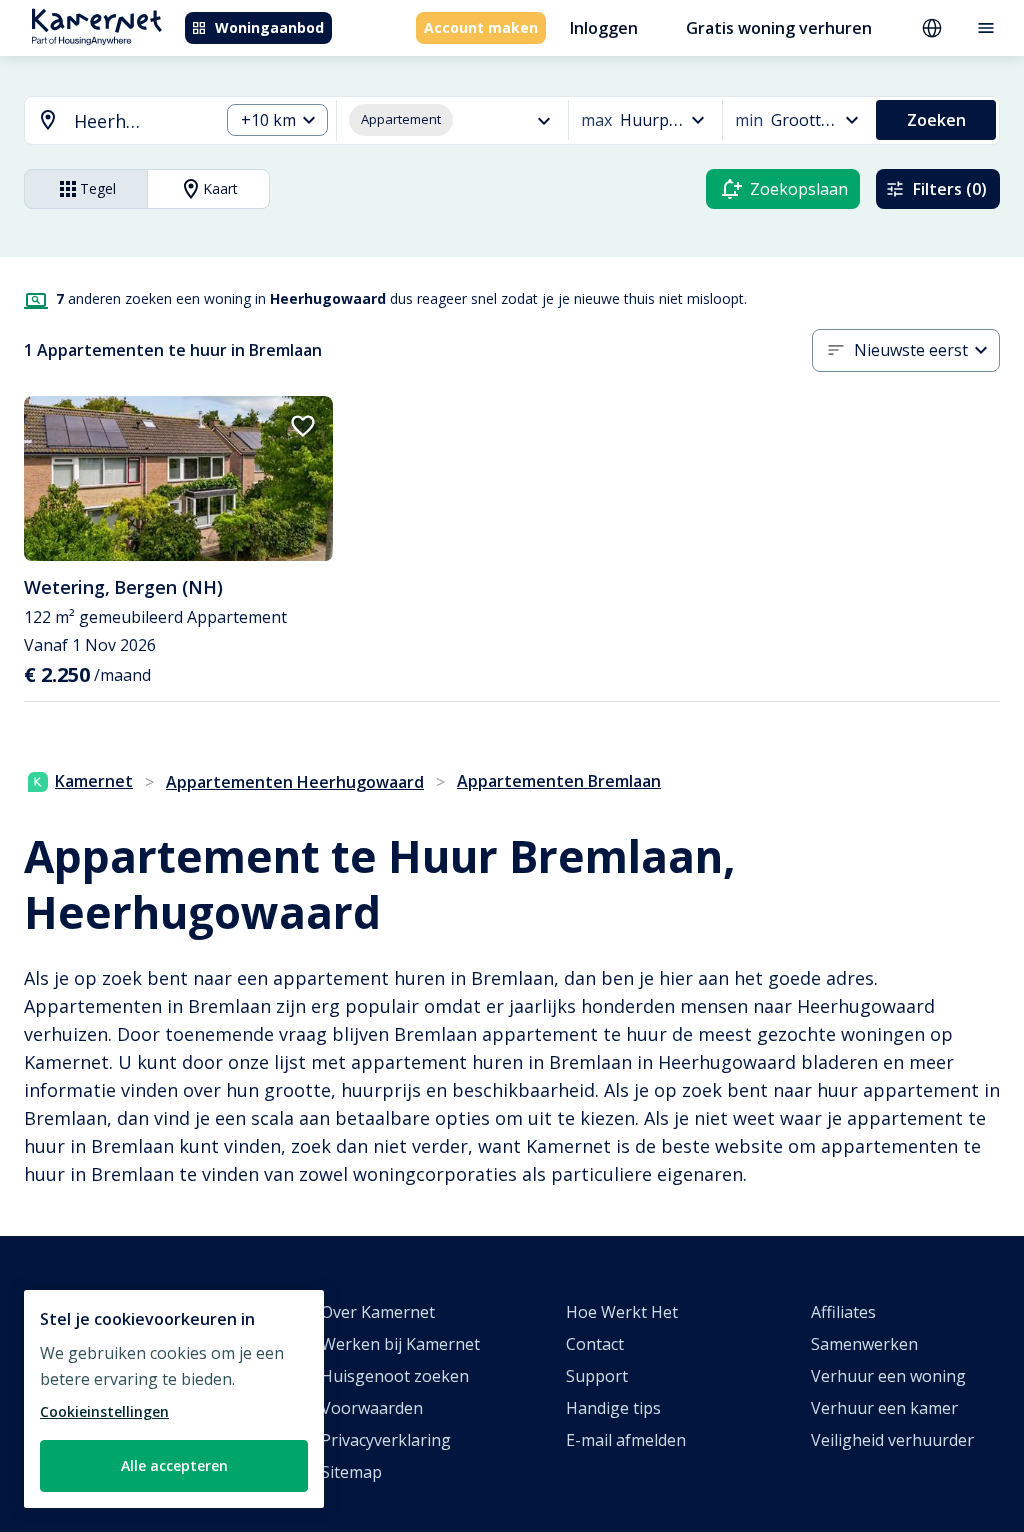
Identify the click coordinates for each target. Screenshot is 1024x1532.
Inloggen (604, 28)
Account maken (481, 27)
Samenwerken (864, 1344)
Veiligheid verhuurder (892, 1440)
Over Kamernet (378, 1312)
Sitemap (351, 1472)
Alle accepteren (174, 1465)
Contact (595, 1344)
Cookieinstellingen (104, 1411)
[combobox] (110, 121)
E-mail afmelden (626, 1440)
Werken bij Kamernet (400, 1344)
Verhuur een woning (888, 1376)
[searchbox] (139, 121)
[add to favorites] (303, 426)
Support (597, 1376)
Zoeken (936, 120)
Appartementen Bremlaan (559, 781)
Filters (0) (950, 189)
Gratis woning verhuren (779, 28)
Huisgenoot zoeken (395, 1376)
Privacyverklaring (386, 1440)
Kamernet (94, 781)
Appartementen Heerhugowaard (295, 782)
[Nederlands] (932, 28)
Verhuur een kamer (884, 1408)
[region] (174, 1399)
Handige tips (613, 1408)
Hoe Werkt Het (622, 1312)
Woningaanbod (269, 27)
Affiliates (843, 1312)
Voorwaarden (372, 1408)
